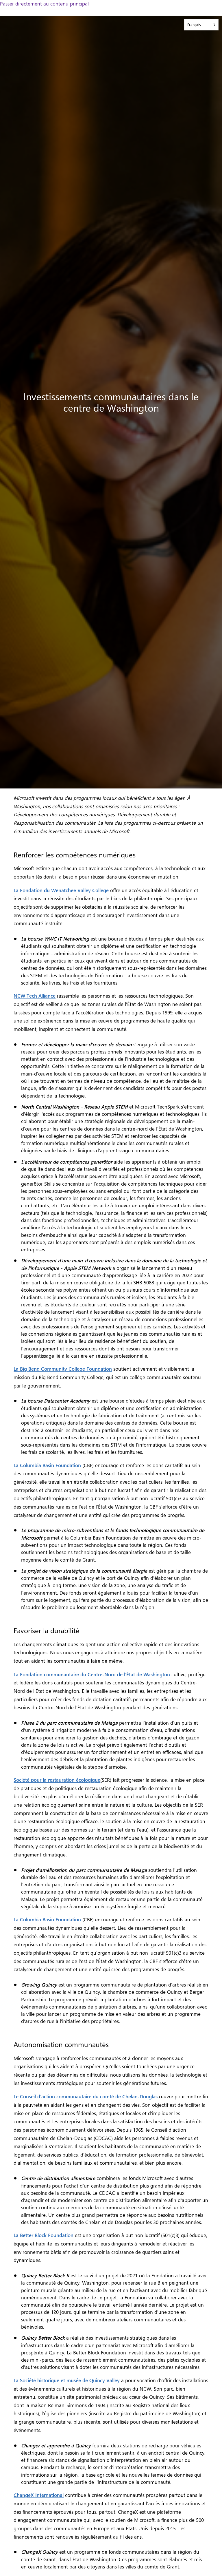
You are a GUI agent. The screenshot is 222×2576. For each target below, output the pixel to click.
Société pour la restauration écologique (57, 1780)
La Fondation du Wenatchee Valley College (61, 890)
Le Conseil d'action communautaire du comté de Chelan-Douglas (86, 2096)
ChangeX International (39, 2495)
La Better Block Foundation (44, 2235)
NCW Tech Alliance (35, 996)
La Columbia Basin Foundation (47, 1465)
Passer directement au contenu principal (44, 3)
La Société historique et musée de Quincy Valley (67, 2380)
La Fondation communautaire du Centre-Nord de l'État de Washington (92, 1674)
